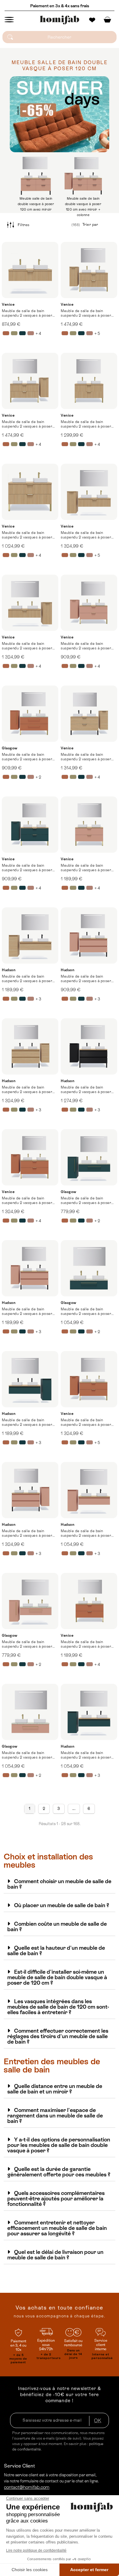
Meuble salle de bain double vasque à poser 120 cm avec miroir (36, 204)
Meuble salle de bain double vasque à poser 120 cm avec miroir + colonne (83, 207)
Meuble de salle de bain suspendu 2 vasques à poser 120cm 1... (27, 313)
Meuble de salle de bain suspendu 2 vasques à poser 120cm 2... (86, 313)
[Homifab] (60, 20)
